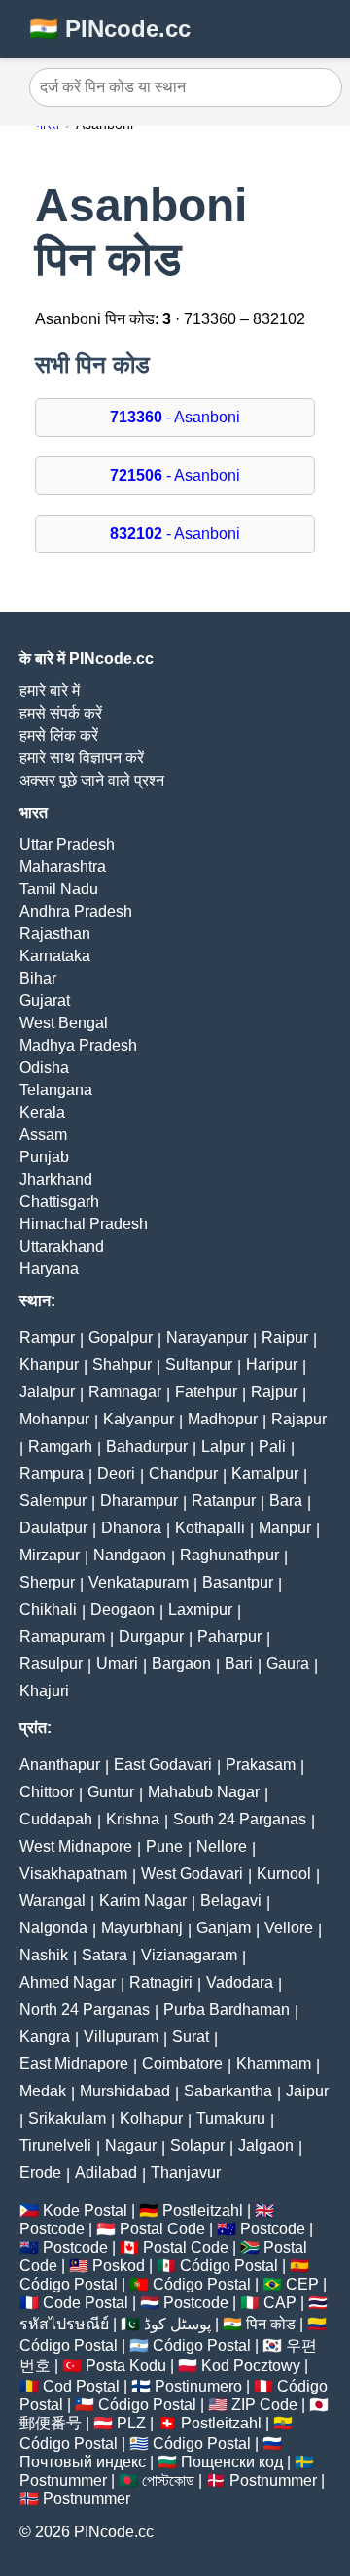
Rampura (52, 1473)
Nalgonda (53, 1928)
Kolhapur (151, 2118)
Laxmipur (200, 1609)
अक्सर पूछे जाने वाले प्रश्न (92, 780)
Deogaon (122, 1609)
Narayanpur (207, 1338)
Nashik (44, 1955)
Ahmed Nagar (68, 1982)
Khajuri (44, 1691)
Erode (40, 2173)
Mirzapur (50, 1555)
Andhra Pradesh (76, 911)
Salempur (53, 1501)
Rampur (47, 1338)
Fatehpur (206, 1392)
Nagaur (131, 2145)
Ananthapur (60, 1765)
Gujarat (45, 1001)
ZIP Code (264, 2405)
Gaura (288, 1664)
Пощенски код (232, 2462)
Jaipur (307, 2091)
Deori (116, 1473)
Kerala (42, 1112)
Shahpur (122, 1365)
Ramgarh (60, 1446)
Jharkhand (56, 1179)
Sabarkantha (228, 2091)
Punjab (44, 1157)
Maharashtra (63, 867)
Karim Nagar (143, 1901)
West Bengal (64, 1023)
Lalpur (223, 1446)
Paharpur (229, 1637)
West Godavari (192, 1873)
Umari (117, 1664)
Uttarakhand (62, 1246)
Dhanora (131, 1528)
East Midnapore (74, 2064)
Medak (43, 2091)
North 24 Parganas (85, 2009)
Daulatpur (53, 1528)
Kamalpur (265, 1473)
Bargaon (181, 1664)
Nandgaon (130, 1555)
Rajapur (299, 1419)
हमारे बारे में (50, 691)
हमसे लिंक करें (59, 736)
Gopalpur (121, 1338)
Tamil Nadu (59, 889)
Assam (43, 1135)
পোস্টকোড (168, 2480)
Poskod (119, 2266)
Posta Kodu (126, 2366)
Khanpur (49, 1365)
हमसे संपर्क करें (61, 713)
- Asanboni (175, 417)
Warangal (52, 1901)
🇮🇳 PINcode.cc (110, 29)
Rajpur (274, 1392)
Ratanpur (224, 1501)
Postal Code (162, 2229)
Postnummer (63, 2480)
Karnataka (55, 956)
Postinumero (198, 2386)
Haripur (272, 1365)
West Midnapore (76, 1846)
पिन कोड (271, 2324)
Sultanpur (199, 1365)
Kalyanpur (139, 1419)
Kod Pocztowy (251, 2366)
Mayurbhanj (142, 1928)
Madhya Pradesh (78, 1045)
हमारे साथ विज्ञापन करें (82, 758)
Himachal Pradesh (84, 1224)
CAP (280, 2303)
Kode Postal (85, 2210)
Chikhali (48, 1609)
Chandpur (183, 1473)
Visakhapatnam (73, 1873)
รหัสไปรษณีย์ (64, 2324)
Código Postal (229, 2266)
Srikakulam (67, 2118)
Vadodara (240, 1982)
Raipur (285, 1338)
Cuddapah (56, 1819)
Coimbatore (182, 2064)
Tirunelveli (55, 2145)
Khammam (274, 2064)
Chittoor (47, 1792)
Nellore (222, 1846)
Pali (272, 1446)
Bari (239, 1664)
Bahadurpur (147, 1446)
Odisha (44, 1068)
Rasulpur (51, 1664)
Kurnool (284, 1873)
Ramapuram (62, 1637)
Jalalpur (47, 1392)
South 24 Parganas (240, 1819)
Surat (191, 2037)
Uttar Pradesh (67, 844)
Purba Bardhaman (227, 2009)
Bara (286, 1501)
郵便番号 (51, 2423)
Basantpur (238, 1582)
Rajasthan (55, 934)
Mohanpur (54, 1419)
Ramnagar (125, 1392)
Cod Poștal (81, 2386)
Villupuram (121, 2037)
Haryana (49, 1269)
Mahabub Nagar (204, 1792)
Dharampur (139, 1501)
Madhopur (223, 1419)
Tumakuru (231, 2118)
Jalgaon (266, 2145)
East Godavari (163, 1765)
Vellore (289, 1928)
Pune (164, 1846)
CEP (302, 2284)
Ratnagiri (161, 1982)
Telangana (56, 1090)
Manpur (285, 1528)
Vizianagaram (189, 1955)
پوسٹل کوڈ (177, 2324)
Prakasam (261, 1765)
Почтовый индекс (83, 2462)
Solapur (197, 2145)
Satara (105, 1955)
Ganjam (224, 1928)
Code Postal (86, 2303)
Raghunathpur (229, 1555)
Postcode (52, 2229)
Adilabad (106, 2173)
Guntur (111, 1792)
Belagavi (231, 1901)
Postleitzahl (203, 2210)
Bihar (38, 978)
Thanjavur (186, 2173)
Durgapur (151, 1637)
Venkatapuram (139, 1582)
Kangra (45, 2037)
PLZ (131, 2423)
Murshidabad (125, 2091)
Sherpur (47, 1582)
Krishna (133, 1819)
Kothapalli (210, 1528)
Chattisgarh (59, 1202)
